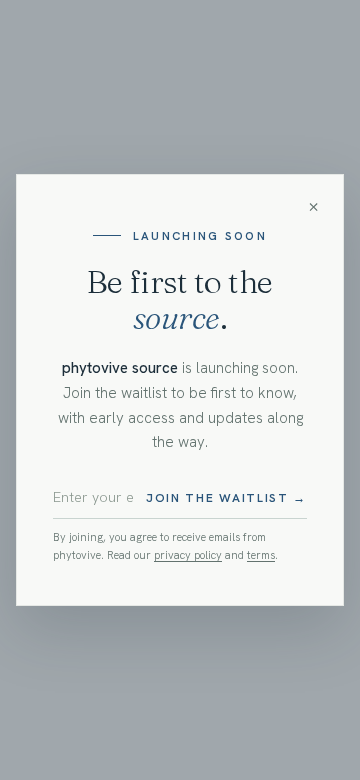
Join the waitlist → (226, 498)
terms (261, 555)
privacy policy (188, 555)
